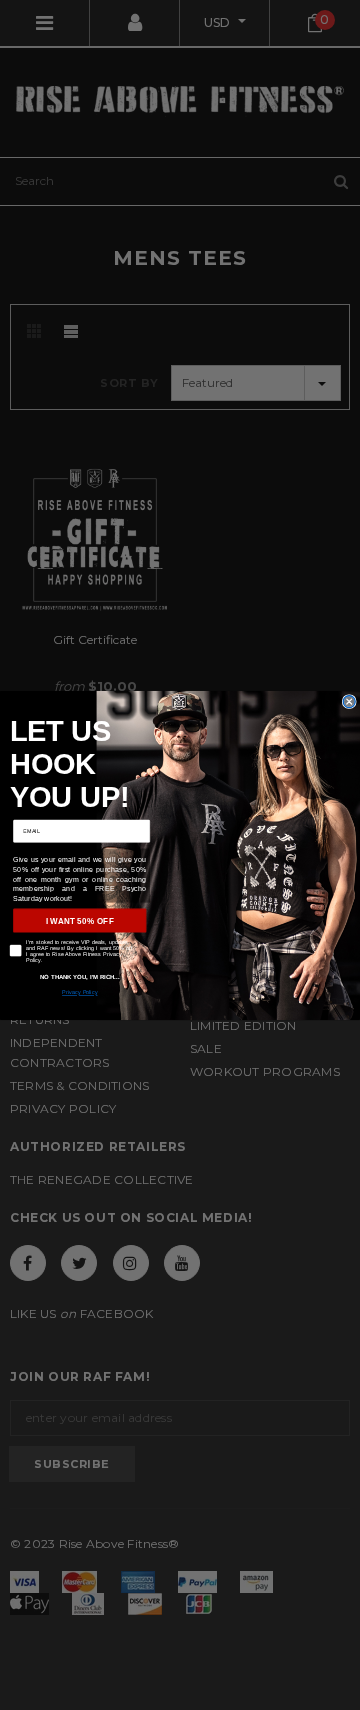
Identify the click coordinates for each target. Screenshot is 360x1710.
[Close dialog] (349, 701)
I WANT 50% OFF (80, 920)
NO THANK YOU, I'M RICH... (79, 976)
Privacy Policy (79, 992)
